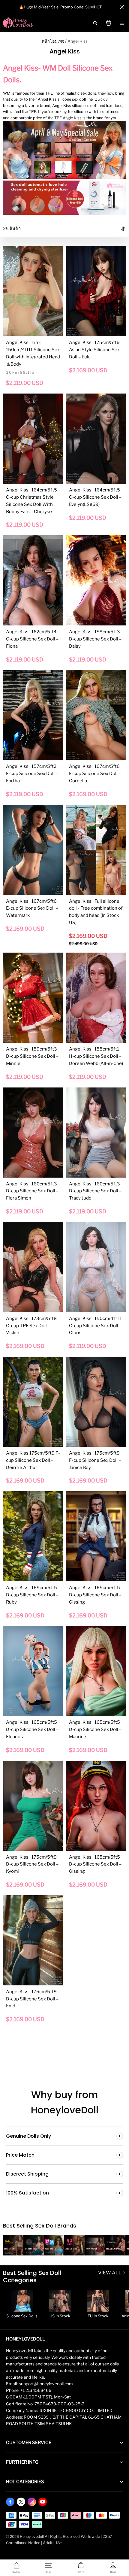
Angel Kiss (78, 41)
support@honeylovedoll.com (46, 2384)
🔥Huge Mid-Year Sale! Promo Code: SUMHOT (60, 7)
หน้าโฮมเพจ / (54, 41)
